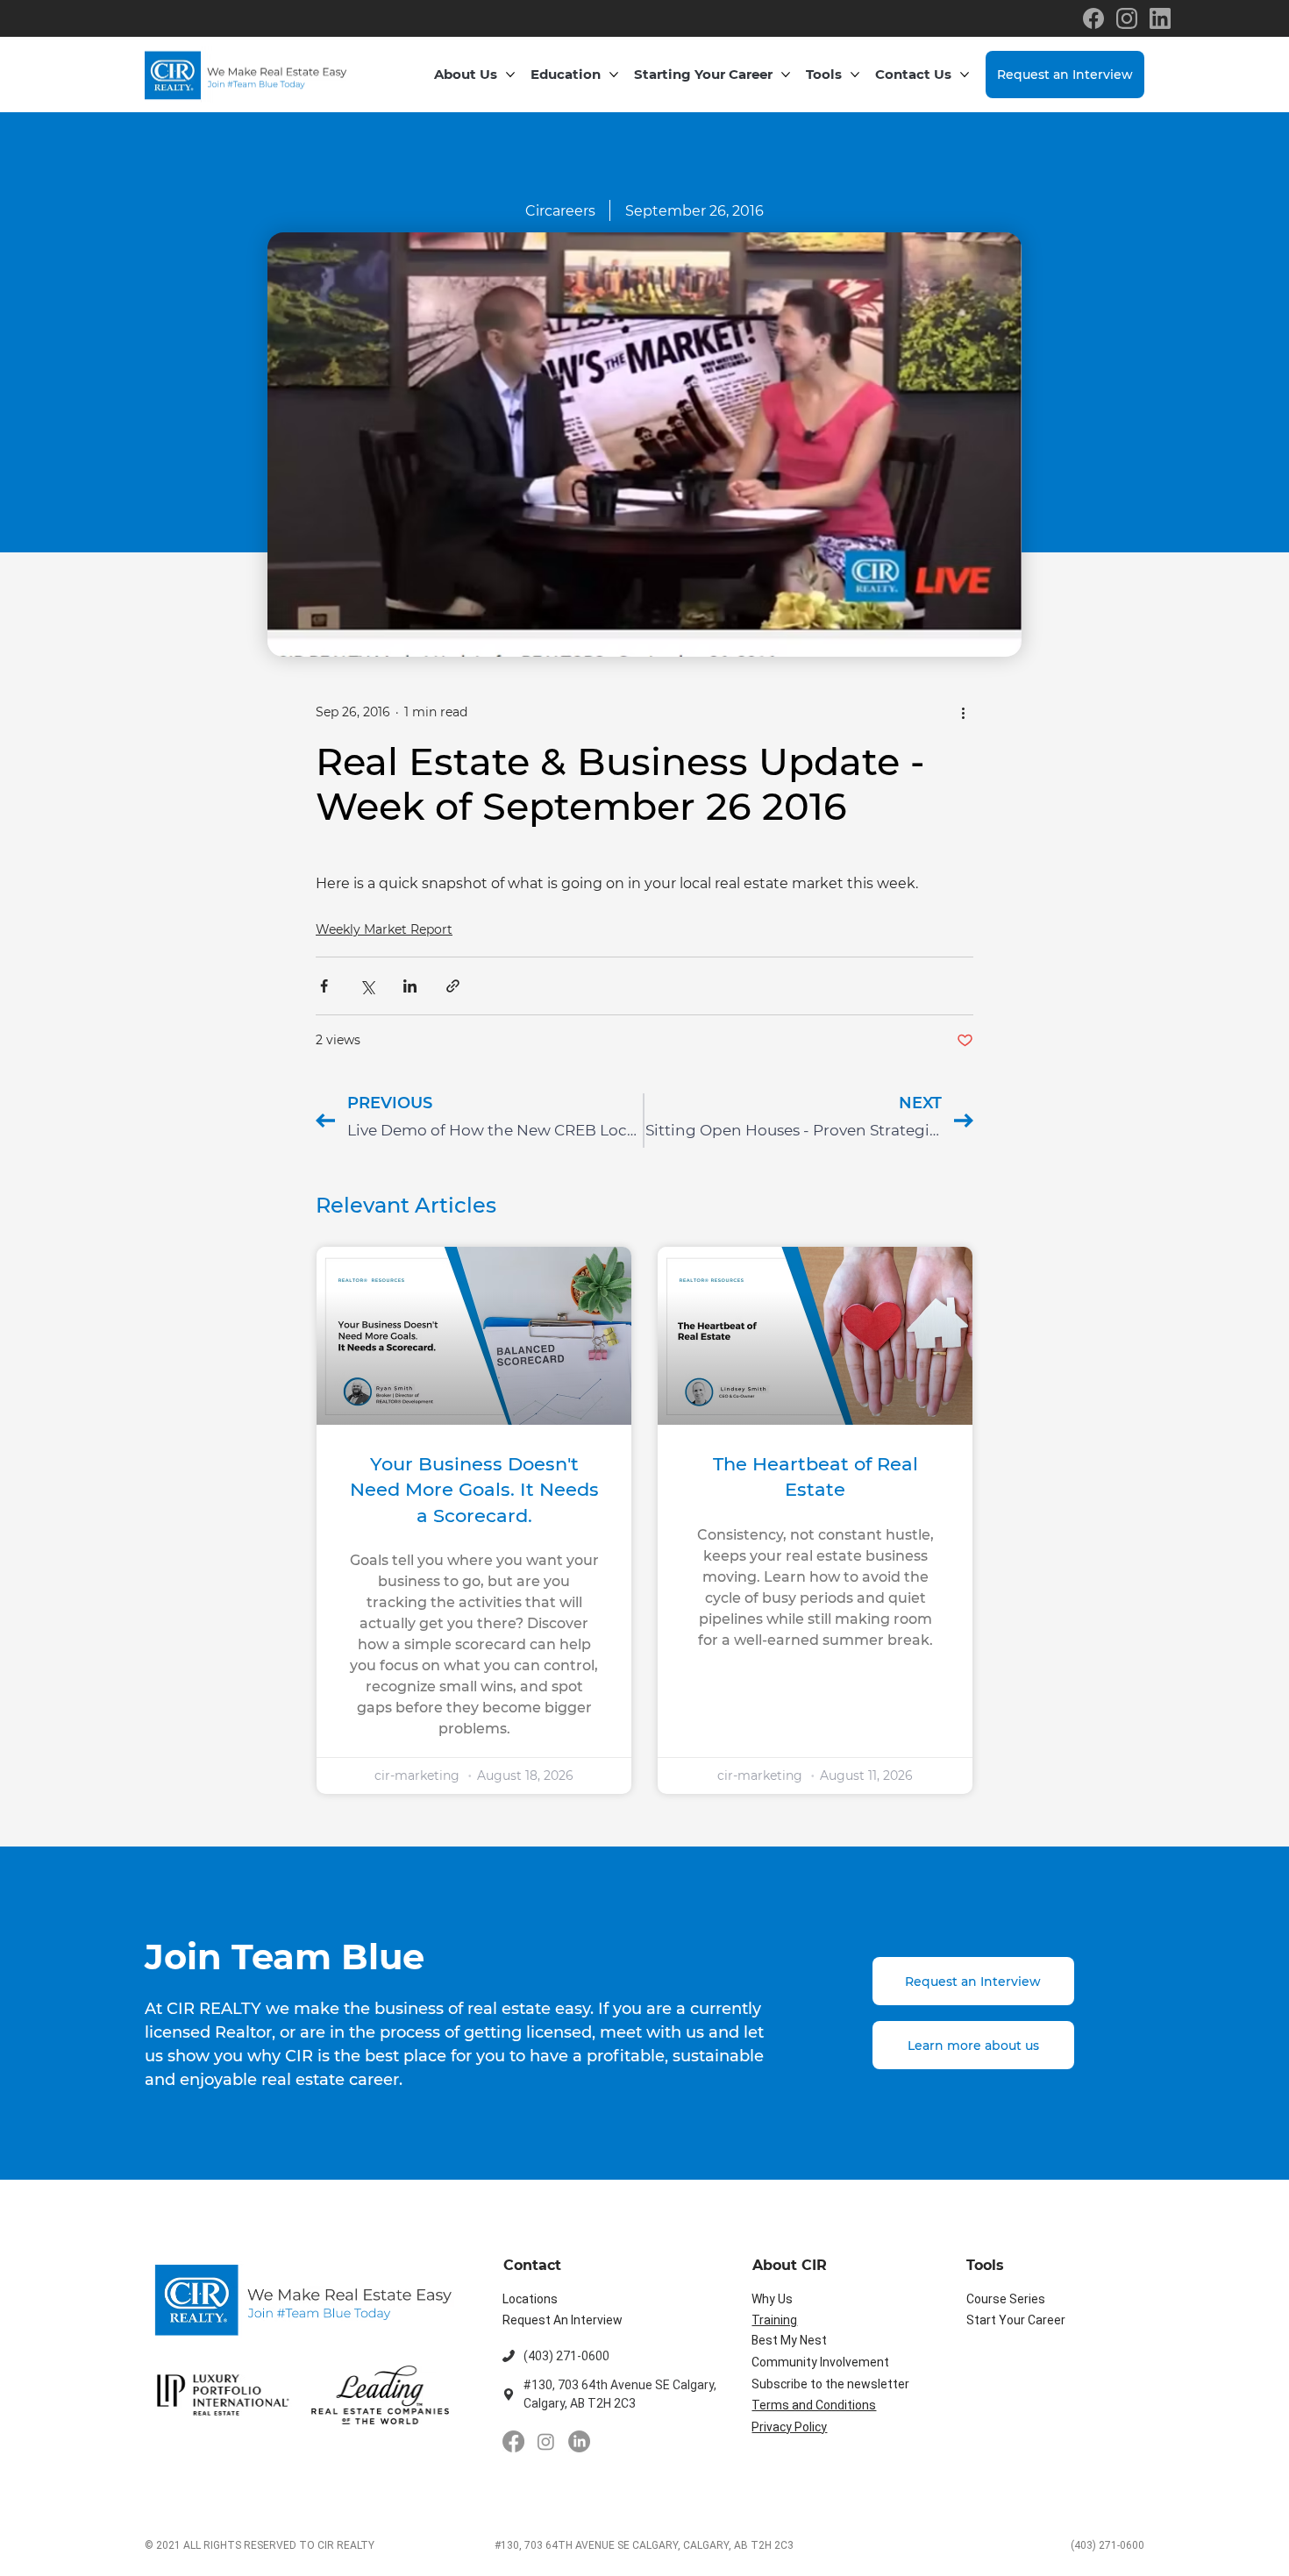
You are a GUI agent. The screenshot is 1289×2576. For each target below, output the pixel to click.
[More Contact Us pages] (965, 75)
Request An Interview (563, 2320)
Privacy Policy (789, 2427)
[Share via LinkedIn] (410, 986)
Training (774, 2320)
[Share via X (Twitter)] (367, 986)
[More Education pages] (614, 75)
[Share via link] (453, 986)
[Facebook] (513, 2441)
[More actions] (963, 713)
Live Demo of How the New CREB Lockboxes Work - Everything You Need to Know (495, 1130)
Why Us (772, 2299)
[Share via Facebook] (324, 986)
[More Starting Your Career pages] (786, 75)
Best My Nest (789, 2340)
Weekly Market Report (384, 929)
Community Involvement (820, 2362)
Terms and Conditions (814, 2405)
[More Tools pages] (855, 75)
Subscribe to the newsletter (830, 2384)
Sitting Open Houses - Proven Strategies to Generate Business (794, 1130)
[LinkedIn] (579, 2441)
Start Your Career (1016, 2320)
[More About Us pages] (510, 75)
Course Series (1006, 2299)
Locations (530, 2299)
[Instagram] (546, 2441)
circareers (560, 211)
